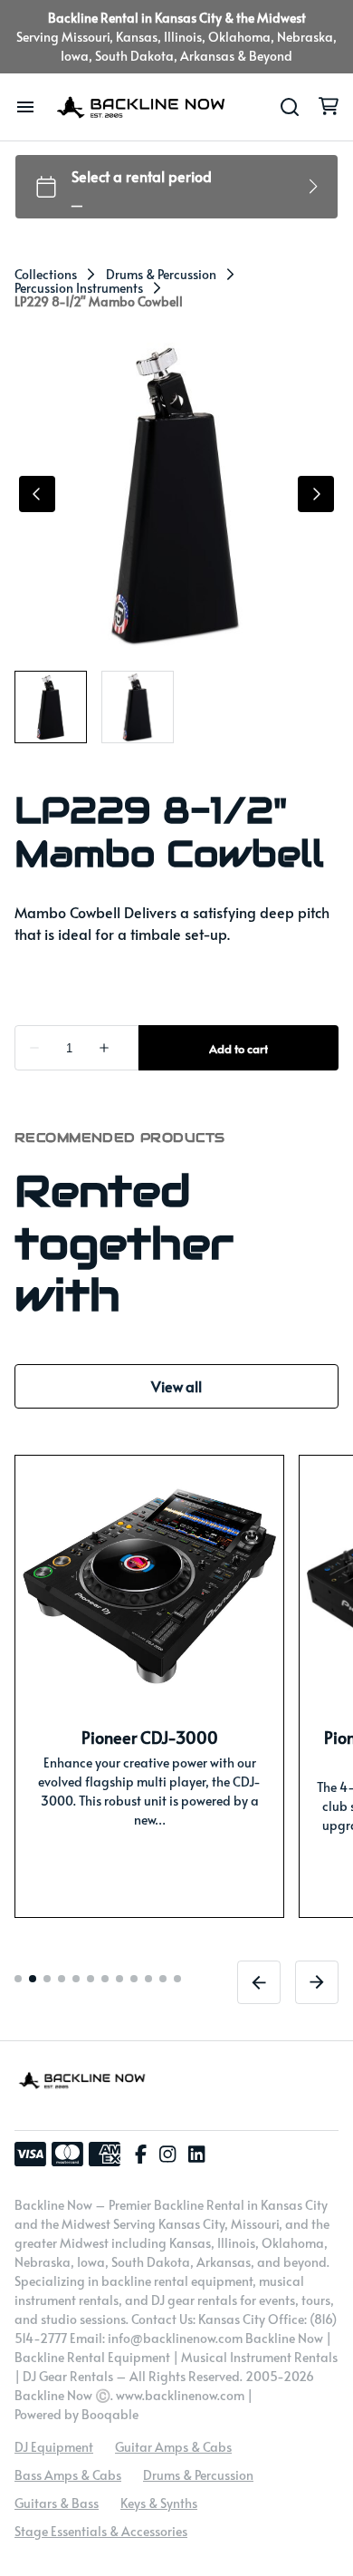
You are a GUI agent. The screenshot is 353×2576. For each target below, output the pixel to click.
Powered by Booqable (76, 2414)
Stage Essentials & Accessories (101, 2531)
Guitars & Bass (57, 2503)
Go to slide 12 (177, 1979)
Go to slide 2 (33, 1979)
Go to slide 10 (148, 1979)
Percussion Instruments (79, 288)
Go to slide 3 (47, 1979)
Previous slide (259, 1982)
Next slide (317, 1982)
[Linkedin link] (196, 2155)
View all (176, 1386)
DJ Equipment (54, 2447)
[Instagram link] (167, 2155)
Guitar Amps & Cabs (173, 2447)
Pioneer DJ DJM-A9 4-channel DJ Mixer (149, 1749)
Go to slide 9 (134, 1979)
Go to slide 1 (18, 1979)
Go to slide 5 (76, 1979)
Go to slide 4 (62, 1979)
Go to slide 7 (105, 1979)
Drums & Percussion (161, 275)
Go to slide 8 (119, 1979)
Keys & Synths (159, 2503)
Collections (46, 275)
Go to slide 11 (163, 1979)
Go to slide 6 (91, 1979)
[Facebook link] (141, 2155)
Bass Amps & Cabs (68, 2475)
